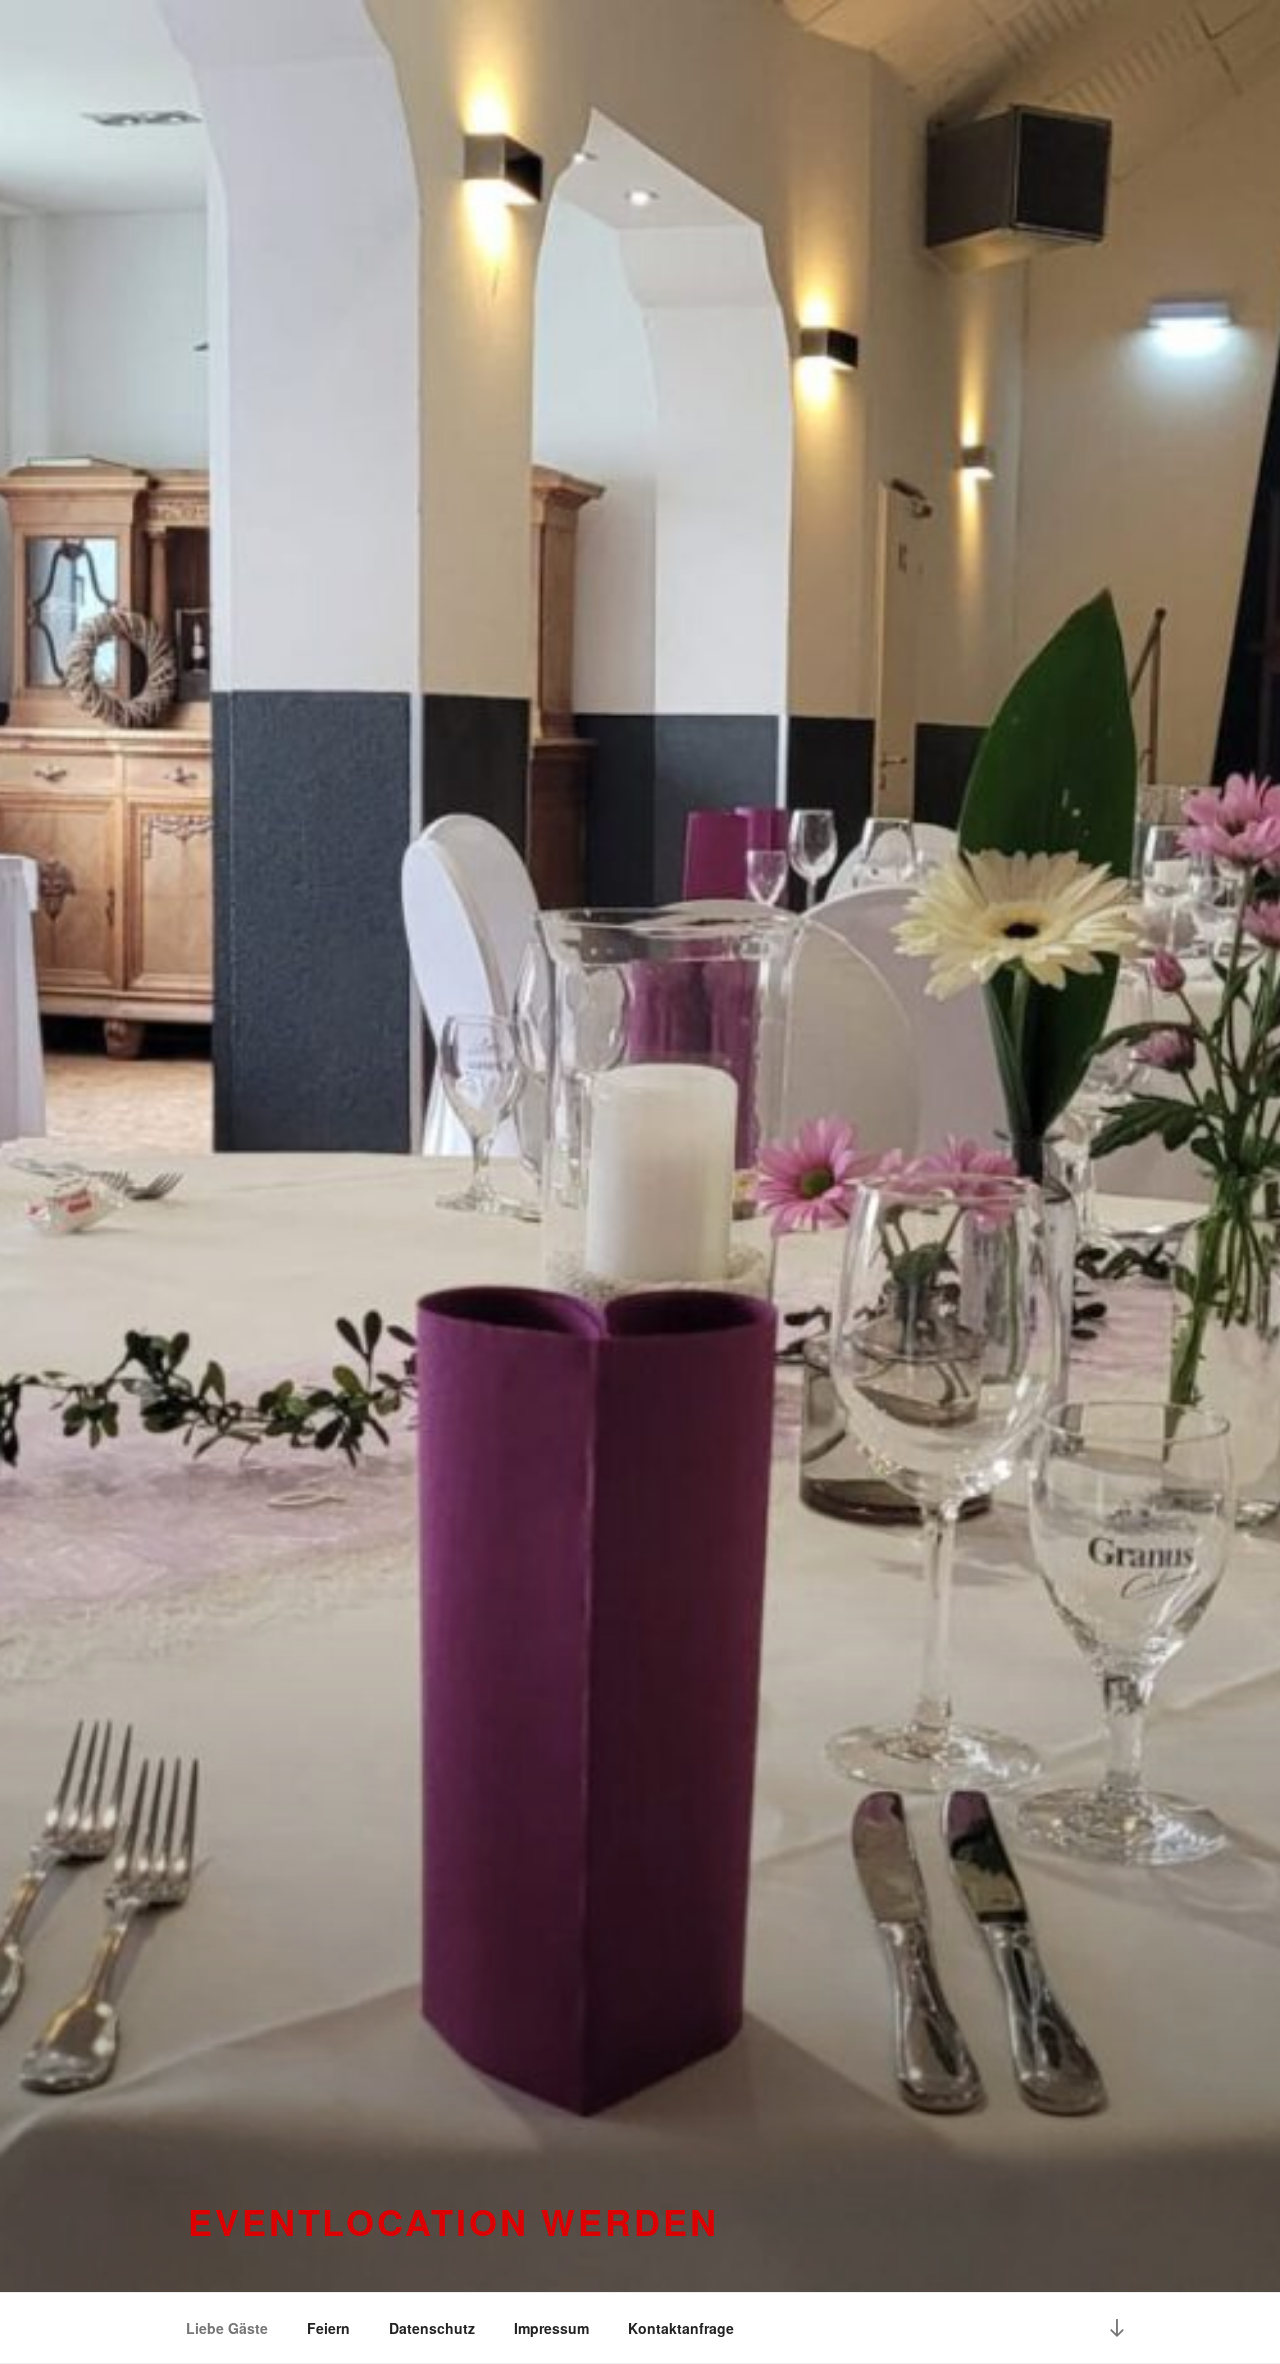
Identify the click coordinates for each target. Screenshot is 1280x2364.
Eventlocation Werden (453, 2221)
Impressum (551, 2328)
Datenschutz (432, 2328)
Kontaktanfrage (681, 2328)
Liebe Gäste (227, 2328)
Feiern (328, 2328)
